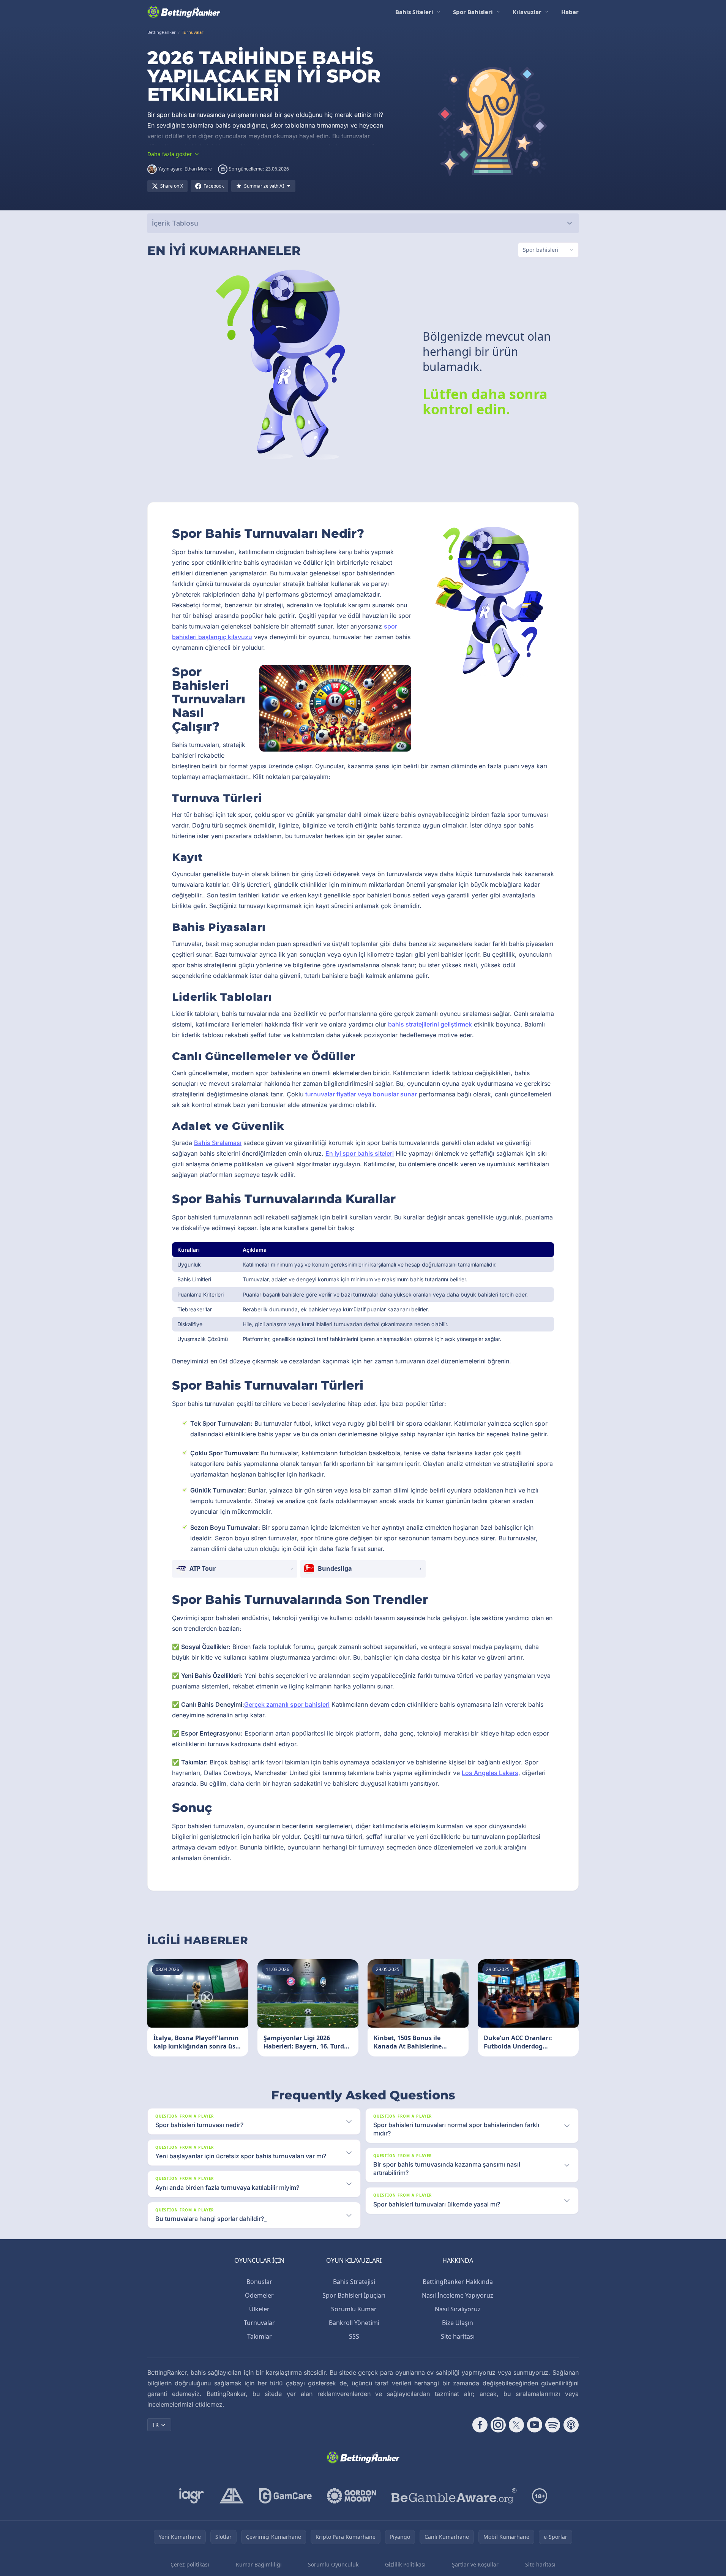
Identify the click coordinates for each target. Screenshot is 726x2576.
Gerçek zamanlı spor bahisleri (287, 1704)
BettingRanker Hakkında (458, 2282)
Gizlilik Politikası (405, 2564)
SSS (354, 2336)
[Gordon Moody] (352, 2496)
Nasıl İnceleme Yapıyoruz (458, 2295)
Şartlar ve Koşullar (475, 2564)
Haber (570, 12)
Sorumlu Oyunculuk (333, 2564)
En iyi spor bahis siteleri (360, 1153)
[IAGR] (192, 2496)
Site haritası (458, 2336)
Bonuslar (259, 2282)
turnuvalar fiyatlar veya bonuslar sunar (361, 1094)
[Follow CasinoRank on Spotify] (553, 2425)
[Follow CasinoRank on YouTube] (535, 2425)
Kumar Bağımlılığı (259, 2564)
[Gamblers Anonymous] (232, 2496)
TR (155, 2425)
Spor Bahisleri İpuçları (354, 2295)
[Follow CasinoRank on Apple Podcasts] (571, 2425)
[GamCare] (285, 2496)
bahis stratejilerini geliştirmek (430, 1024)
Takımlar (260, 2336)
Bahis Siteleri (414, 12)
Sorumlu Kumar (354, 2309)
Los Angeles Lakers (490, 1773)
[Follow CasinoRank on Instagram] (498, 2425)
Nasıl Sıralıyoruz (458, 2309)
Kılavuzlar (527, 12)
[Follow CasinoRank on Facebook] (480, 2425)
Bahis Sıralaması (218, 1143)
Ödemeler (259, 2295)
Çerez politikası (190, 2564)
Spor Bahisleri (473, 12)
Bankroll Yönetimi (354, 2323)
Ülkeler (259, 2309)
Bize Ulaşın (458, 2323)
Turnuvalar (259, 2323)
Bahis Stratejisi (354, 2282)
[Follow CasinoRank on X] (516, 2425)
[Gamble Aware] (454, 2496)
